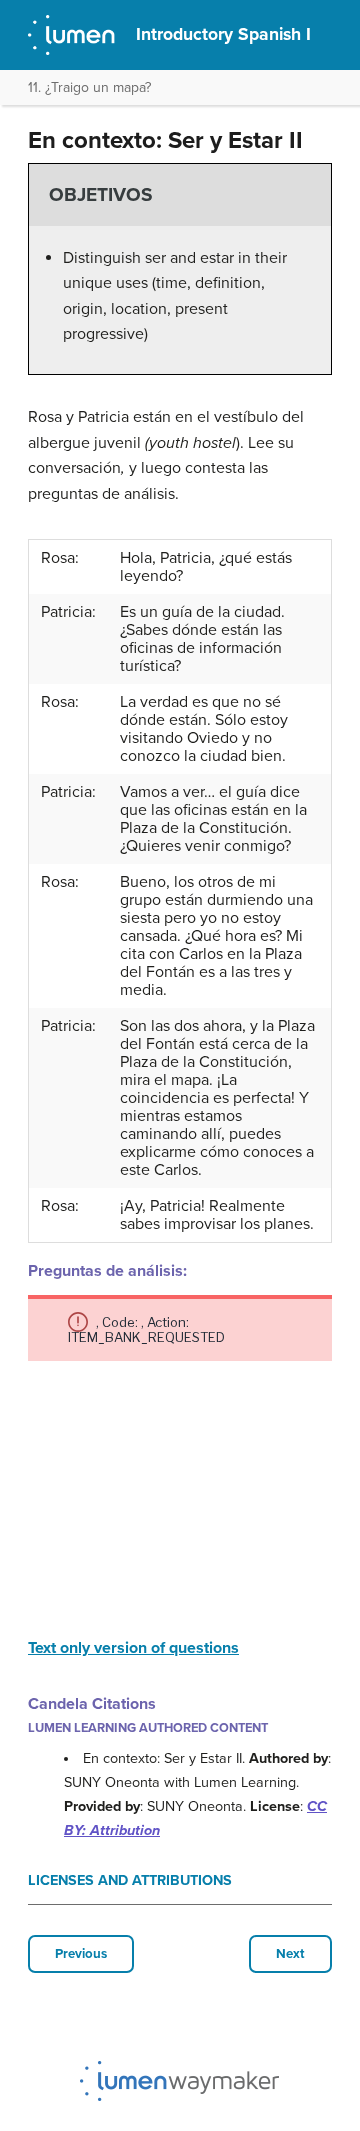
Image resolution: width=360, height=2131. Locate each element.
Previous (81, 1954)
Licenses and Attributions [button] (130, 1880)
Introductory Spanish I (223, 34)
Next (290, 1954)
